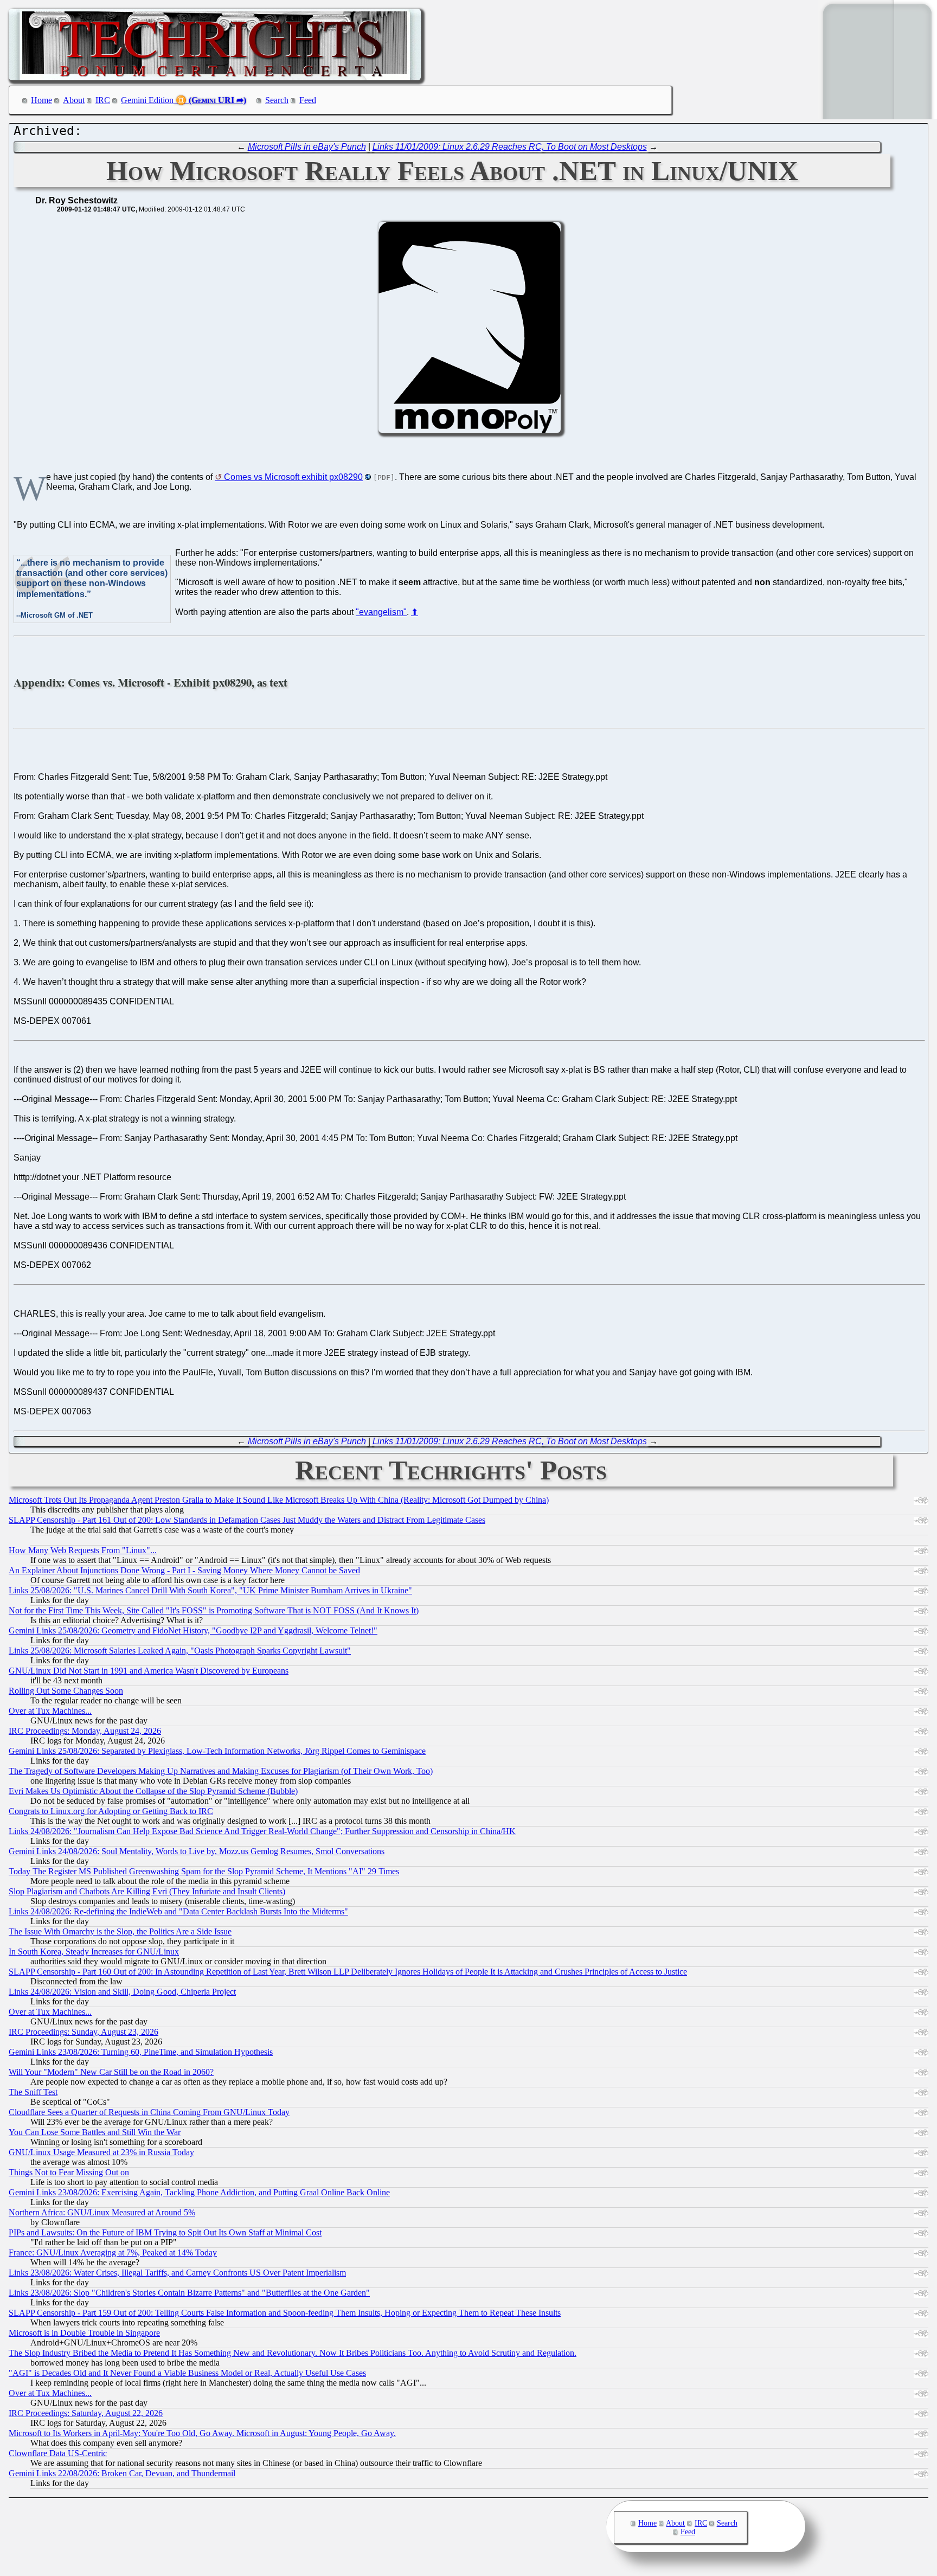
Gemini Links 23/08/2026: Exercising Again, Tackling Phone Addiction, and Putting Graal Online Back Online (199, 2192)
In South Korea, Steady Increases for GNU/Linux (94, 1952)
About (74, 100)
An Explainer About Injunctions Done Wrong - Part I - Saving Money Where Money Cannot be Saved (184, 1570)
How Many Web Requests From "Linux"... (83, 1550)
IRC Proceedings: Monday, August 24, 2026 (85, 1731)
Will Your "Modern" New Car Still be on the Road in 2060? (111, 2072)
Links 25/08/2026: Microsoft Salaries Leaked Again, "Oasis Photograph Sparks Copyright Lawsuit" (180, 1651)
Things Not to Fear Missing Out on (69, 2172)
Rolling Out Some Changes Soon (66, 1691)
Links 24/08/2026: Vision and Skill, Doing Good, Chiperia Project (122, 1992)
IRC (103, 100)
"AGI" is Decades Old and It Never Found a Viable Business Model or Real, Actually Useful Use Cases (187, 2373)
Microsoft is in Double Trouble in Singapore (84, 2333)
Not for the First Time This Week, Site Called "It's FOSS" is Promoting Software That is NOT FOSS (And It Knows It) (214, 1610)
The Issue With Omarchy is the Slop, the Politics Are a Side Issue (120, 1931)
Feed (308, 100)
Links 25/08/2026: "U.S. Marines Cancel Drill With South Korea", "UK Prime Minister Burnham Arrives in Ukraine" (210, 1590)
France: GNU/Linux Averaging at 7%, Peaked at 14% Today (113, 2253)
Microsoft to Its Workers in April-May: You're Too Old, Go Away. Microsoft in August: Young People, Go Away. (202, 2433)
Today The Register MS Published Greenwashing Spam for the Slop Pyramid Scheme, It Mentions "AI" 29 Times (204, 1871)
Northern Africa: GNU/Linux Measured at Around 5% (102, 2212)
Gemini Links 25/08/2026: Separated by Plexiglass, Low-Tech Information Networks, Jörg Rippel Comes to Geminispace (217, 1751)
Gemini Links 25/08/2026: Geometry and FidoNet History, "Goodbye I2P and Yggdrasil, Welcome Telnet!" (193, 1630)
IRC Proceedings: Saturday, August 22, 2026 (86, 2413)
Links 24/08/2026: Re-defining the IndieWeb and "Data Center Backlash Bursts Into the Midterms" (178, 1911)
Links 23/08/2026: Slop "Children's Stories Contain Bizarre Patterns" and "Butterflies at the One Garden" (189, 2293)
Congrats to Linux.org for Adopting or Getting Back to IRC (111, 1811)
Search (277, 100)
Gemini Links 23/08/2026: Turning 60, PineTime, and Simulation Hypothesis (141, 2052)
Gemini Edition (147, 100)
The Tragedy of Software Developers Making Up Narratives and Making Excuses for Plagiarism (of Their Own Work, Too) (221, 1771)
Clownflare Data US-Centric (58, 2453)
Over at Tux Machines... (50, 1711)
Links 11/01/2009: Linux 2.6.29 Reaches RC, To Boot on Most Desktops (510, 147)
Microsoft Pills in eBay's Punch (307, 147)
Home (41, 100)
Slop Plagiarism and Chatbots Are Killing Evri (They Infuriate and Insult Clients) (147, 1891)
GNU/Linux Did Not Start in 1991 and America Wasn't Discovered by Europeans (149, 1671)
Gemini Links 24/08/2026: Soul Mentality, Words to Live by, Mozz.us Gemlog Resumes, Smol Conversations (197, 1851)
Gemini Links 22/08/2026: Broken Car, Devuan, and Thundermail (122, 2473)
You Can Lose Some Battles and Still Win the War (95, 2132)
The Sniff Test (33, 2092)
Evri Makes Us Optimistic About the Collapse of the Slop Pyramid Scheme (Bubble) (153, 1791)
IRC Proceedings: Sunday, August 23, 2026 (84, 2032)
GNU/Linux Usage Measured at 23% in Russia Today (101, 2152)
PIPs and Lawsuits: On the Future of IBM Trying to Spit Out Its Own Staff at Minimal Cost (165, 2232)
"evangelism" (381, 612)
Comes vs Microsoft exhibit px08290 (293, 477)
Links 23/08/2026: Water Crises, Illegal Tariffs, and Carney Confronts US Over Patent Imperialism (177, 2273)
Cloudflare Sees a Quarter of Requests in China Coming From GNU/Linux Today (149, 2112)
